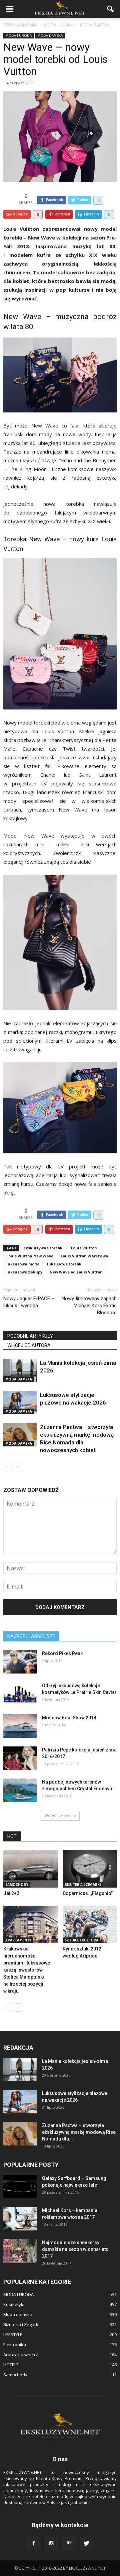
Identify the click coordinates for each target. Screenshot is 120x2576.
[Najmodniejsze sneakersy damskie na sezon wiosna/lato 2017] (20, 2251)
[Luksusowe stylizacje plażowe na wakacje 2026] (20, 1403)
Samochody (17, 1885)
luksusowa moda (23, 1264)
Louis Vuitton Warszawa (84, 1256)
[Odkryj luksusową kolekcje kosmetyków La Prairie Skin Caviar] (20, 1694)
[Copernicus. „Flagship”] (90, 1869)
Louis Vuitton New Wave (30, 1256)
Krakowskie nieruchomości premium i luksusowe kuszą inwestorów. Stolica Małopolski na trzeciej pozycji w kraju (27, 1970)
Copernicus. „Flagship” (88, 1893)
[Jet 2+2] (30, 1869)
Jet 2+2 (11, 1893)
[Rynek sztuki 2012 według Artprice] (90, 1924)
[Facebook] (34, 2544)
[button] (111, 9)
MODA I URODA (18, 35)
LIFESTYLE (13, 2334)
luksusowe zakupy (24, 1272)
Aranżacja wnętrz (21, 2355)
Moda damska (50, 35)
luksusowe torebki (65, 1264)
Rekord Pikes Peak (62, 1653)
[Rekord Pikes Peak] (20, 1662)
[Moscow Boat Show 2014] (20, 1726)
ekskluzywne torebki (43, 1248)
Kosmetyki (14, 2304)
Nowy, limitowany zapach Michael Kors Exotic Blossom (89, 1306)
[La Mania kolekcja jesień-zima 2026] (20, 1371)
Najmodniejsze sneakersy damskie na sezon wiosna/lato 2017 (75, 2249)
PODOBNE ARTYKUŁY (30, 1336)
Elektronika (15, 2345)
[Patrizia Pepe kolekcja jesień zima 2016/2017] (20, 1758)
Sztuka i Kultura (81, 1940)
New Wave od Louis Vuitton (76, 1272)
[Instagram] (51, 2544)
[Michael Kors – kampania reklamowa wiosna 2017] (20, 2219)
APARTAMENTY (18, 1940)
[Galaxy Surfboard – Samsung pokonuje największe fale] (20, 2187)
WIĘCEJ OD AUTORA (29, 1345)
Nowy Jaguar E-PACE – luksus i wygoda (29, 1302)
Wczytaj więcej (58, 1816)
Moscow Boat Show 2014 (69, 1718)
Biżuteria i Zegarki (83, 1885)
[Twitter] (87, 2544)
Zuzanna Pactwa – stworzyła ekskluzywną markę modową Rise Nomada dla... (79, 2132)
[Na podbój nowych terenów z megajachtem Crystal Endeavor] (20, 1790)
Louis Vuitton (84, 1248)
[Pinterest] (69, 2544)
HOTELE (11, 2365)
